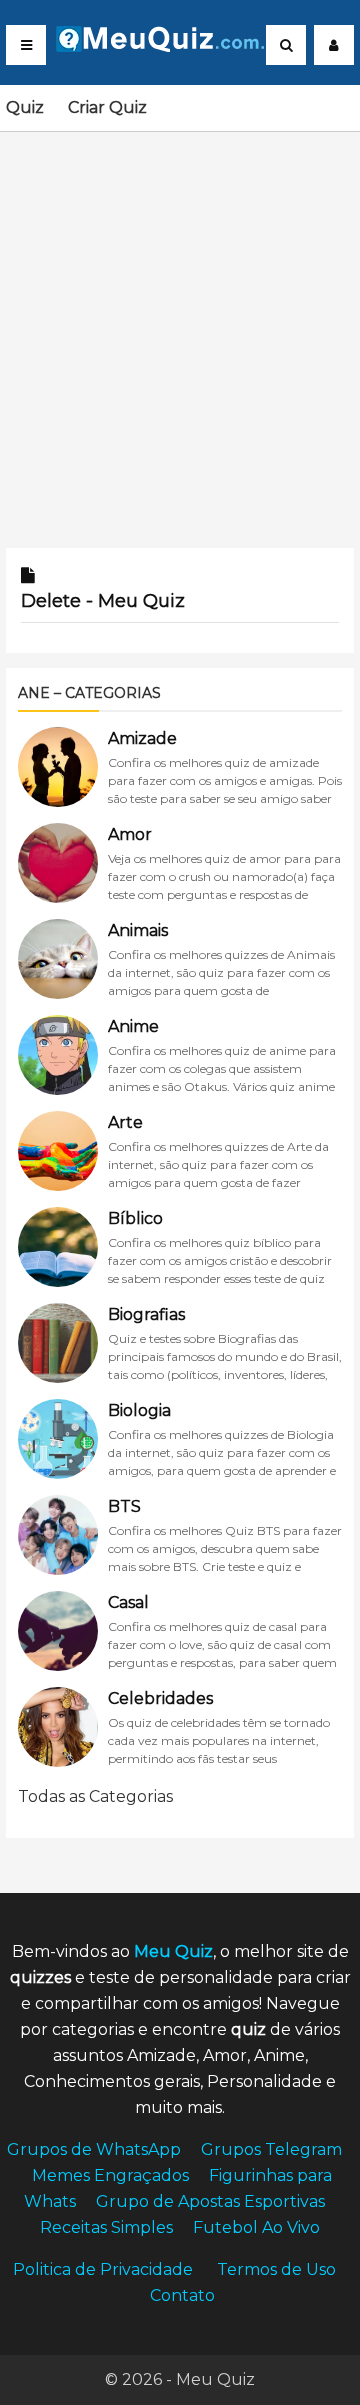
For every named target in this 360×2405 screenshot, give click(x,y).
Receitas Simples (106, 2227)
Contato (182, 2295)
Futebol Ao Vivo (256, 2227)
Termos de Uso (276, 2269)
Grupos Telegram (271, 2149)
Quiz (25, 107)
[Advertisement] (180, 328)
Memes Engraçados (110, 2175)
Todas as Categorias (95, 1796)
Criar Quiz (107, 107)
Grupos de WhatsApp (94, 2149)
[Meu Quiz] (179, 46)
